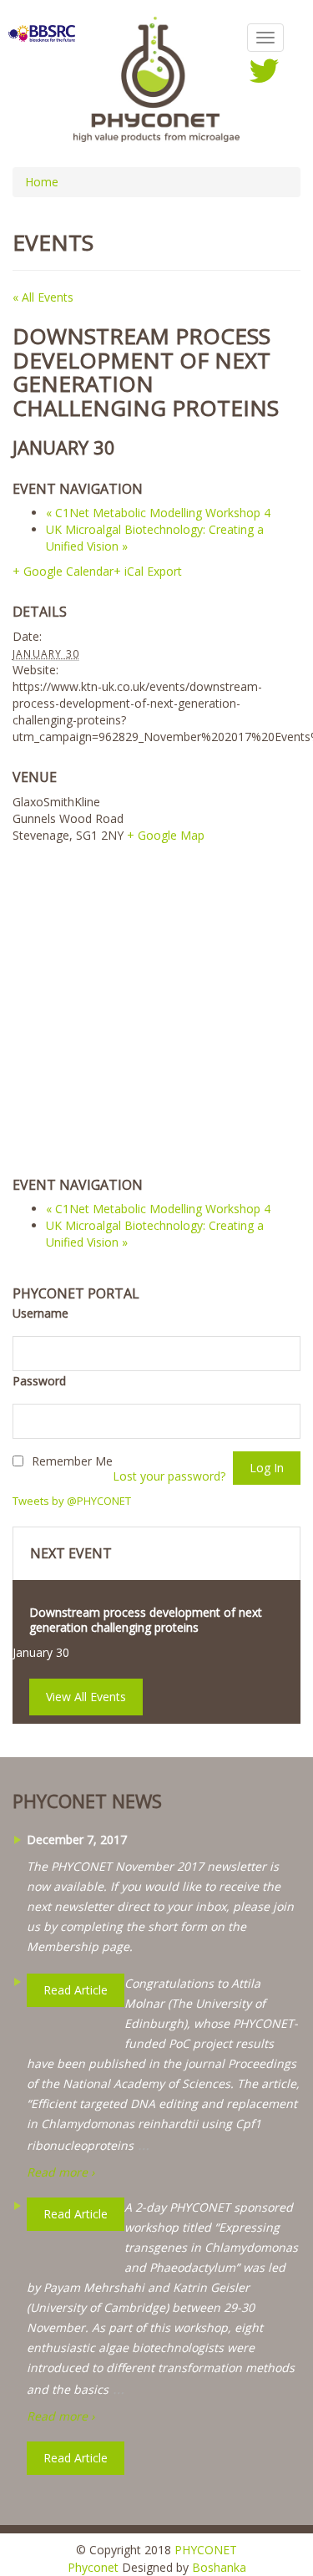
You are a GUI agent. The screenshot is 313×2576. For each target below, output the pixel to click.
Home (42, 182)
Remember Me (72, 1461)
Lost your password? (169, 1476)
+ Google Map (166, 835)
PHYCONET (206, 2550)
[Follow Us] (264, 70)
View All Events (86, 1697)
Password (39, 1381)
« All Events (43, 297)
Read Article (76, 2458)
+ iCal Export (148, 571)
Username (40, 1313)
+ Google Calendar (63, 571)
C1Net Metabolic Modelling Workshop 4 (158, 513)
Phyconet (93, 2567)
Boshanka (219, 2567)
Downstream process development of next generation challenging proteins (146, 1620)
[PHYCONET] (157, 78)
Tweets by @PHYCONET (72, 1501)
